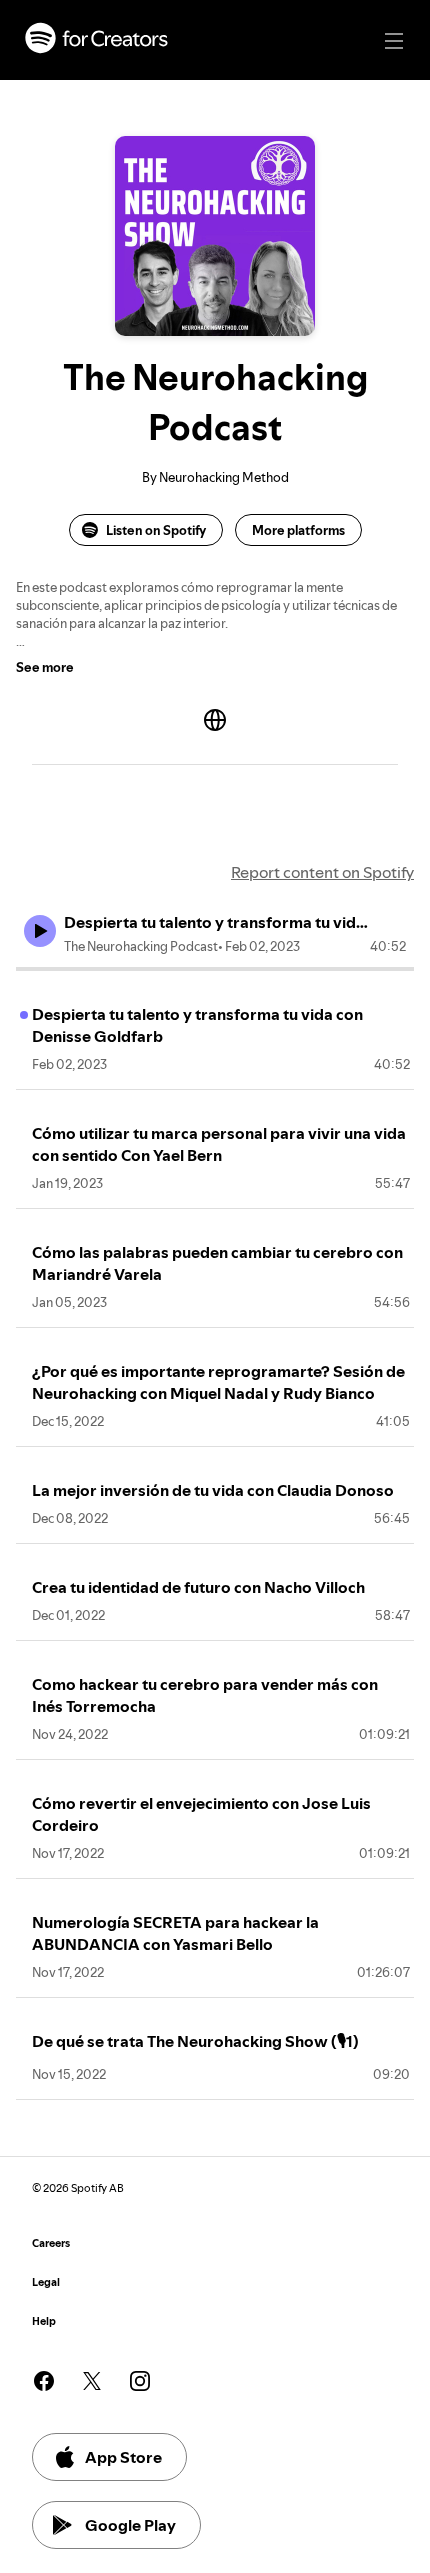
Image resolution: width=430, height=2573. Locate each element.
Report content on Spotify (322, 872)
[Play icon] (40, 931)
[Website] (215, 720)
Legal (46, 2282)
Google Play (130, 2525)
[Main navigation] (394, 41)
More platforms (298, 530)
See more (45, 667)
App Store (123, 2457)
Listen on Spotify (156, 530)
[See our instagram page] (140, 2381)
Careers (51, 2243)
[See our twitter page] (92, 2381)
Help (44, 2321)
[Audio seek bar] (215, 969)
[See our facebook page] (44, 2381)
